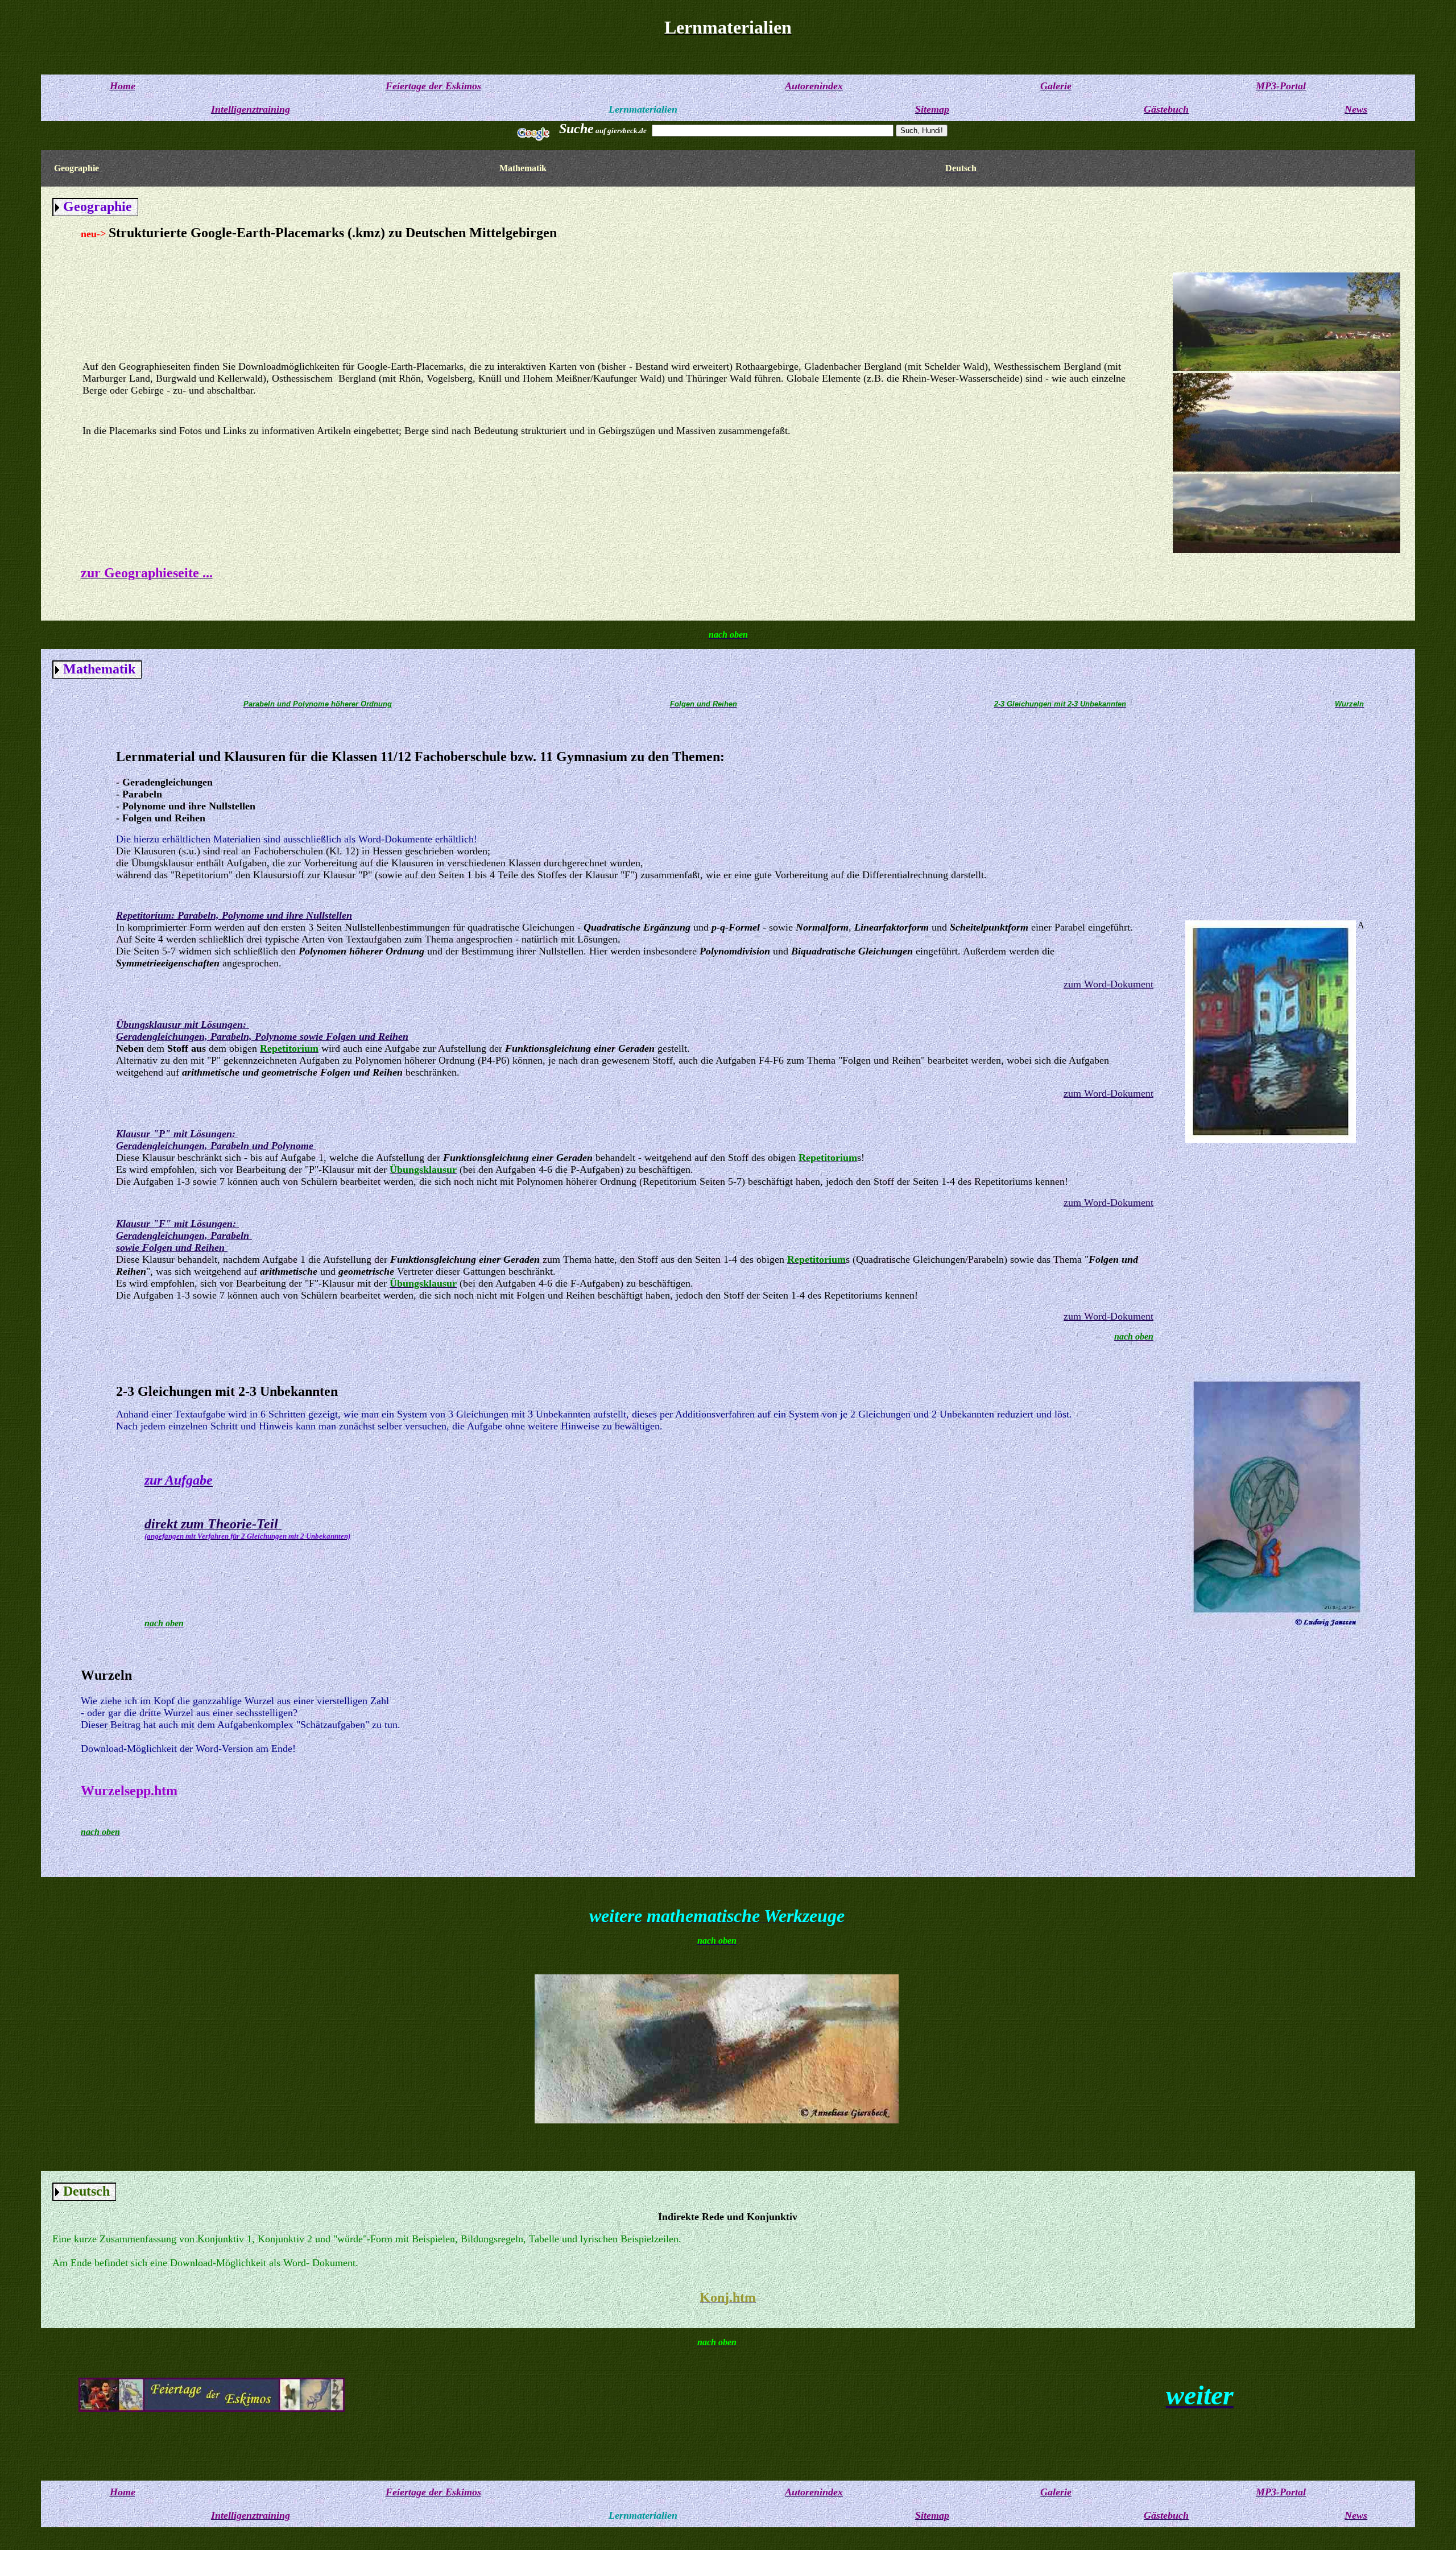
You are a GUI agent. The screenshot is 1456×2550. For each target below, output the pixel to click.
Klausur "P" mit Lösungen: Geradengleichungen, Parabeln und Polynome (216, 1140)
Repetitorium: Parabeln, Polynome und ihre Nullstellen (234, 915)
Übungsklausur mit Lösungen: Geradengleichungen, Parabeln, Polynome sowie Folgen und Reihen (262, 1030)
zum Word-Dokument (1108, 984)
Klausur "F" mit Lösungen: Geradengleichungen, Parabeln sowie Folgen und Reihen (184, 1235)
